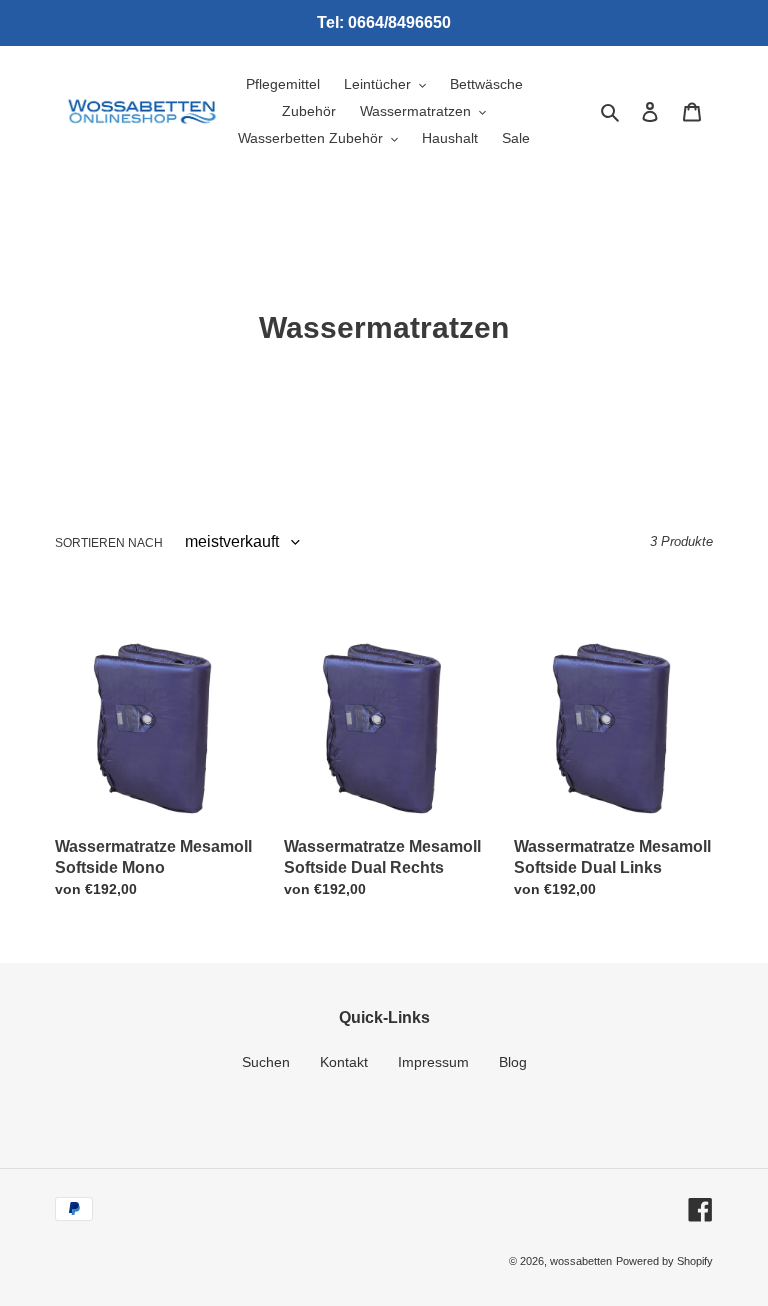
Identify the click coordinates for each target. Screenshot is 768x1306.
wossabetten (581, 1261)
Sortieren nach (109, 543)
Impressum (433, 1062)
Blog (513, 1062)
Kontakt (344, 1062)
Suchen (266, 1062)
